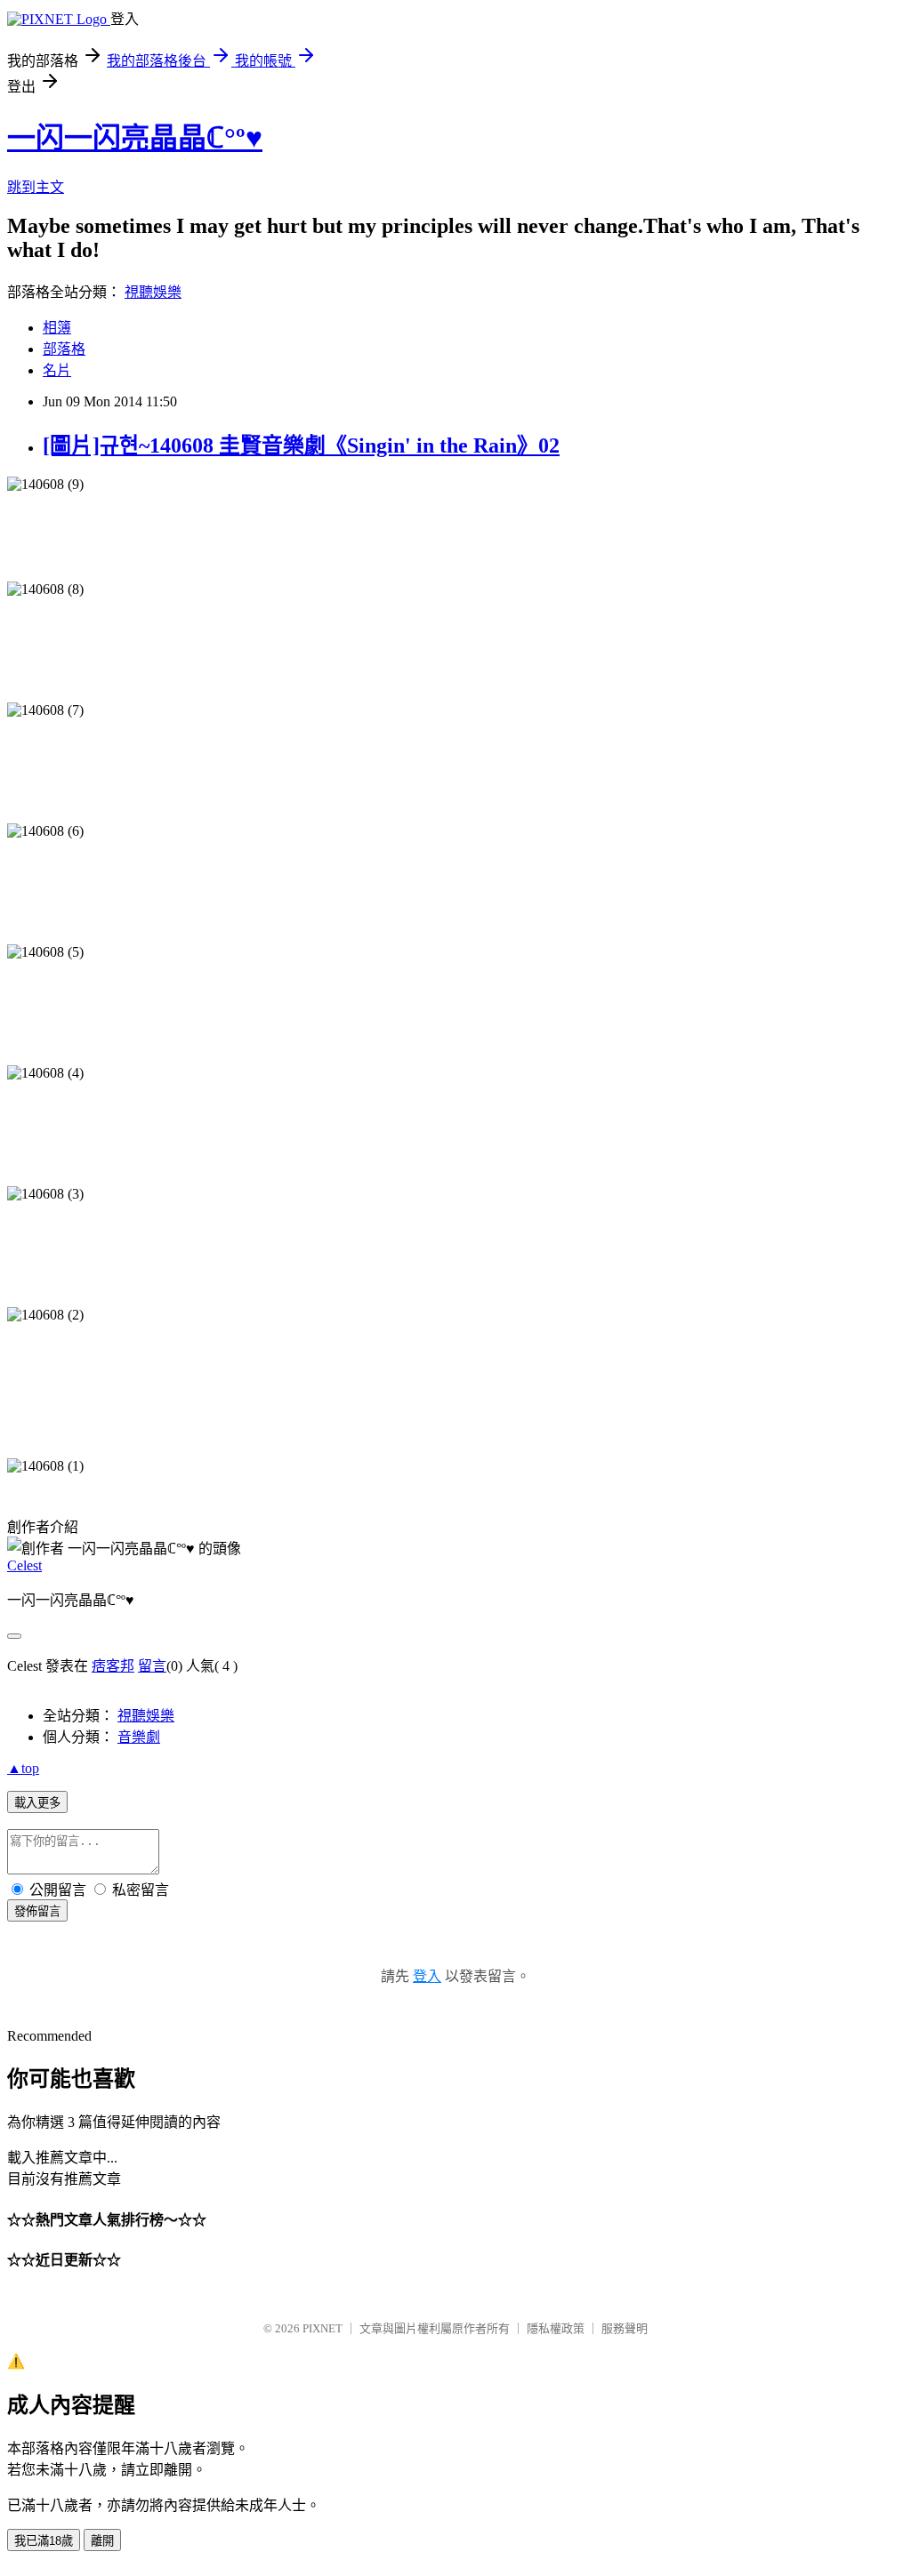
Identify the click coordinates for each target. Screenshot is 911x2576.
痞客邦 (113, 1666)
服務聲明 (625, 2328)
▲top (23, 1768)
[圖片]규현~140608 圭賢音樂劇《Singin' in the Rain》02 (301, 445)
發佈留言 (37, 1911)
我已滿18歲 (44, 2541)
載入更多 (37, 1803)
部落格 (64, 349)
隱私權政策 (556, 2328)
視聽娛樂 (153, 292)
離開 (102, 2541)
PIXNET (322, 2328)
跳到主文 (36, 187)
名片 (57, 370)
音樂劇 (139, 1737)
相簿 (57, 328)
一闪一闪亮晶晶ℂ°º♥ (135, 138)
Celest (24, 1565)
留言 (152, 1666)
